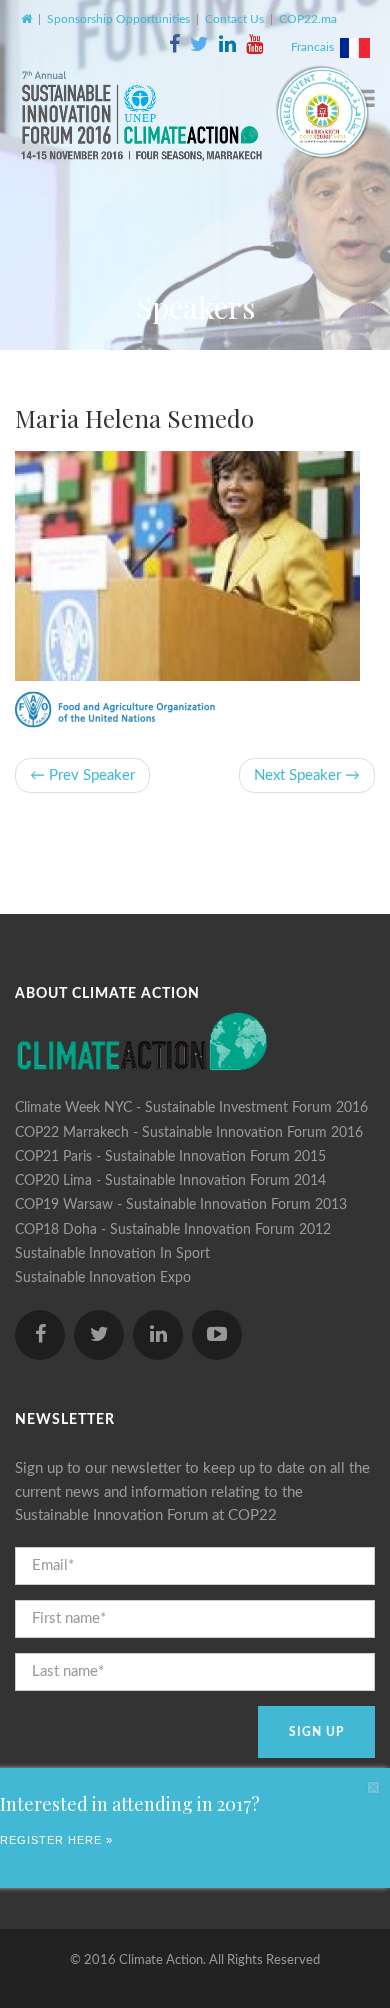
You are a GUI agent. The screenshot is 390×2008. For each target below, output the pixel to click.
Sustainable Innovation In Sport (112, 1254)
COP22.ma (308, 19)
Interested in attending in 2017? (130, 1804)
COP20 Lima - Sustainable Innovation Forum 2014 (170, 1181)
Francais (315, 47)
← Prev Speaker (82, 775)
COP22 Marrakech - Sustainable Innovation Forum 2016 (189, 1133)
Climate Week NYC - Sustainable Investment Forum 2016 (191, 1108)
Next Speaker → (307, 775)
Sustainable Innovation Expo (103, 1278)
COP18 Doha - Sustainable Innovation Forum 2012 (173, 1230)
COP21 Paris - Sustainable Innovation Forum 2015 (170, 1157)
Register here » (56, 1840)
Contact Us (234, 19)
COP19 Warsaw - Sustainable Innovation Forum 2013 (181, 1205)
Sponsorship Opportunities (118, 19)
